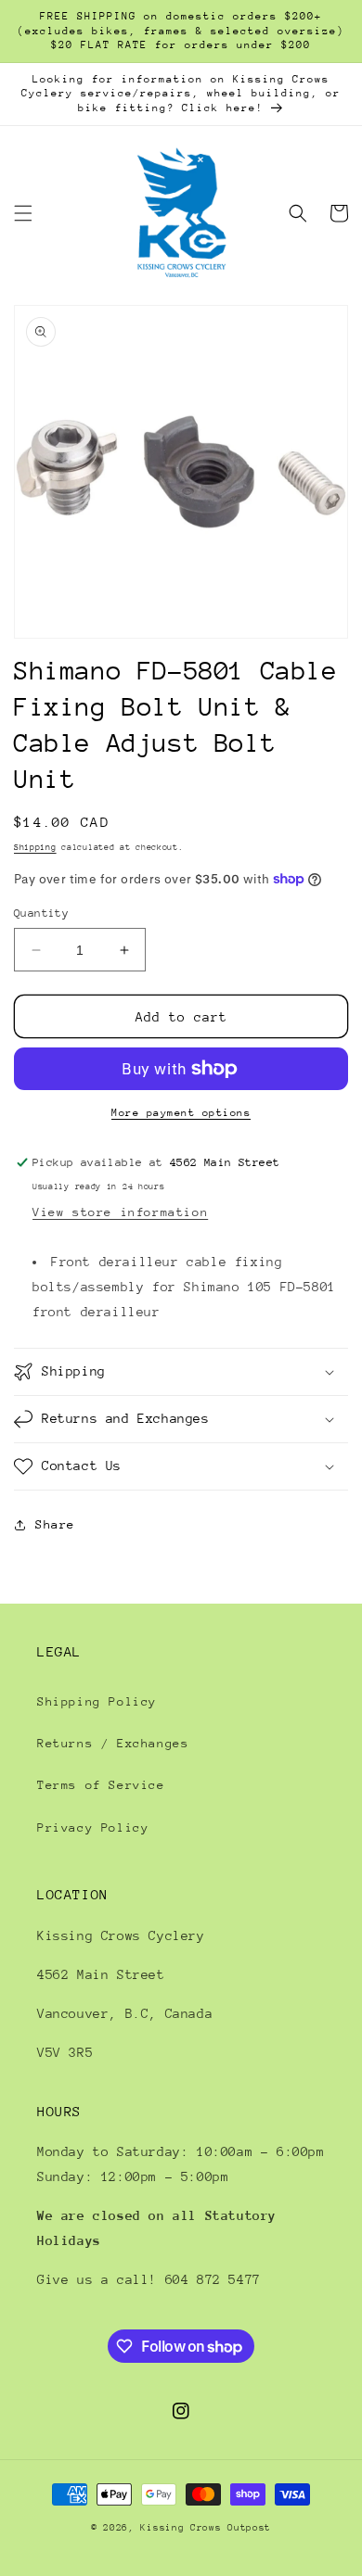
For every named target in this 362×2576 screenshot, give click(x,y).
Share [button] (55, 1524)
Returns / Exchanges (113, 1743)
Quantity (41, 913)
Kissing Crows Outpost (206, 2528)
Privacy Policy (93, 1827)
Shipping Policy (97, 1701)
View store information (120, 1212)
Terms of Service (101, 1785)
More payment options (181, 1113)
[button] (23, 213)
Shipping (35, 847)
